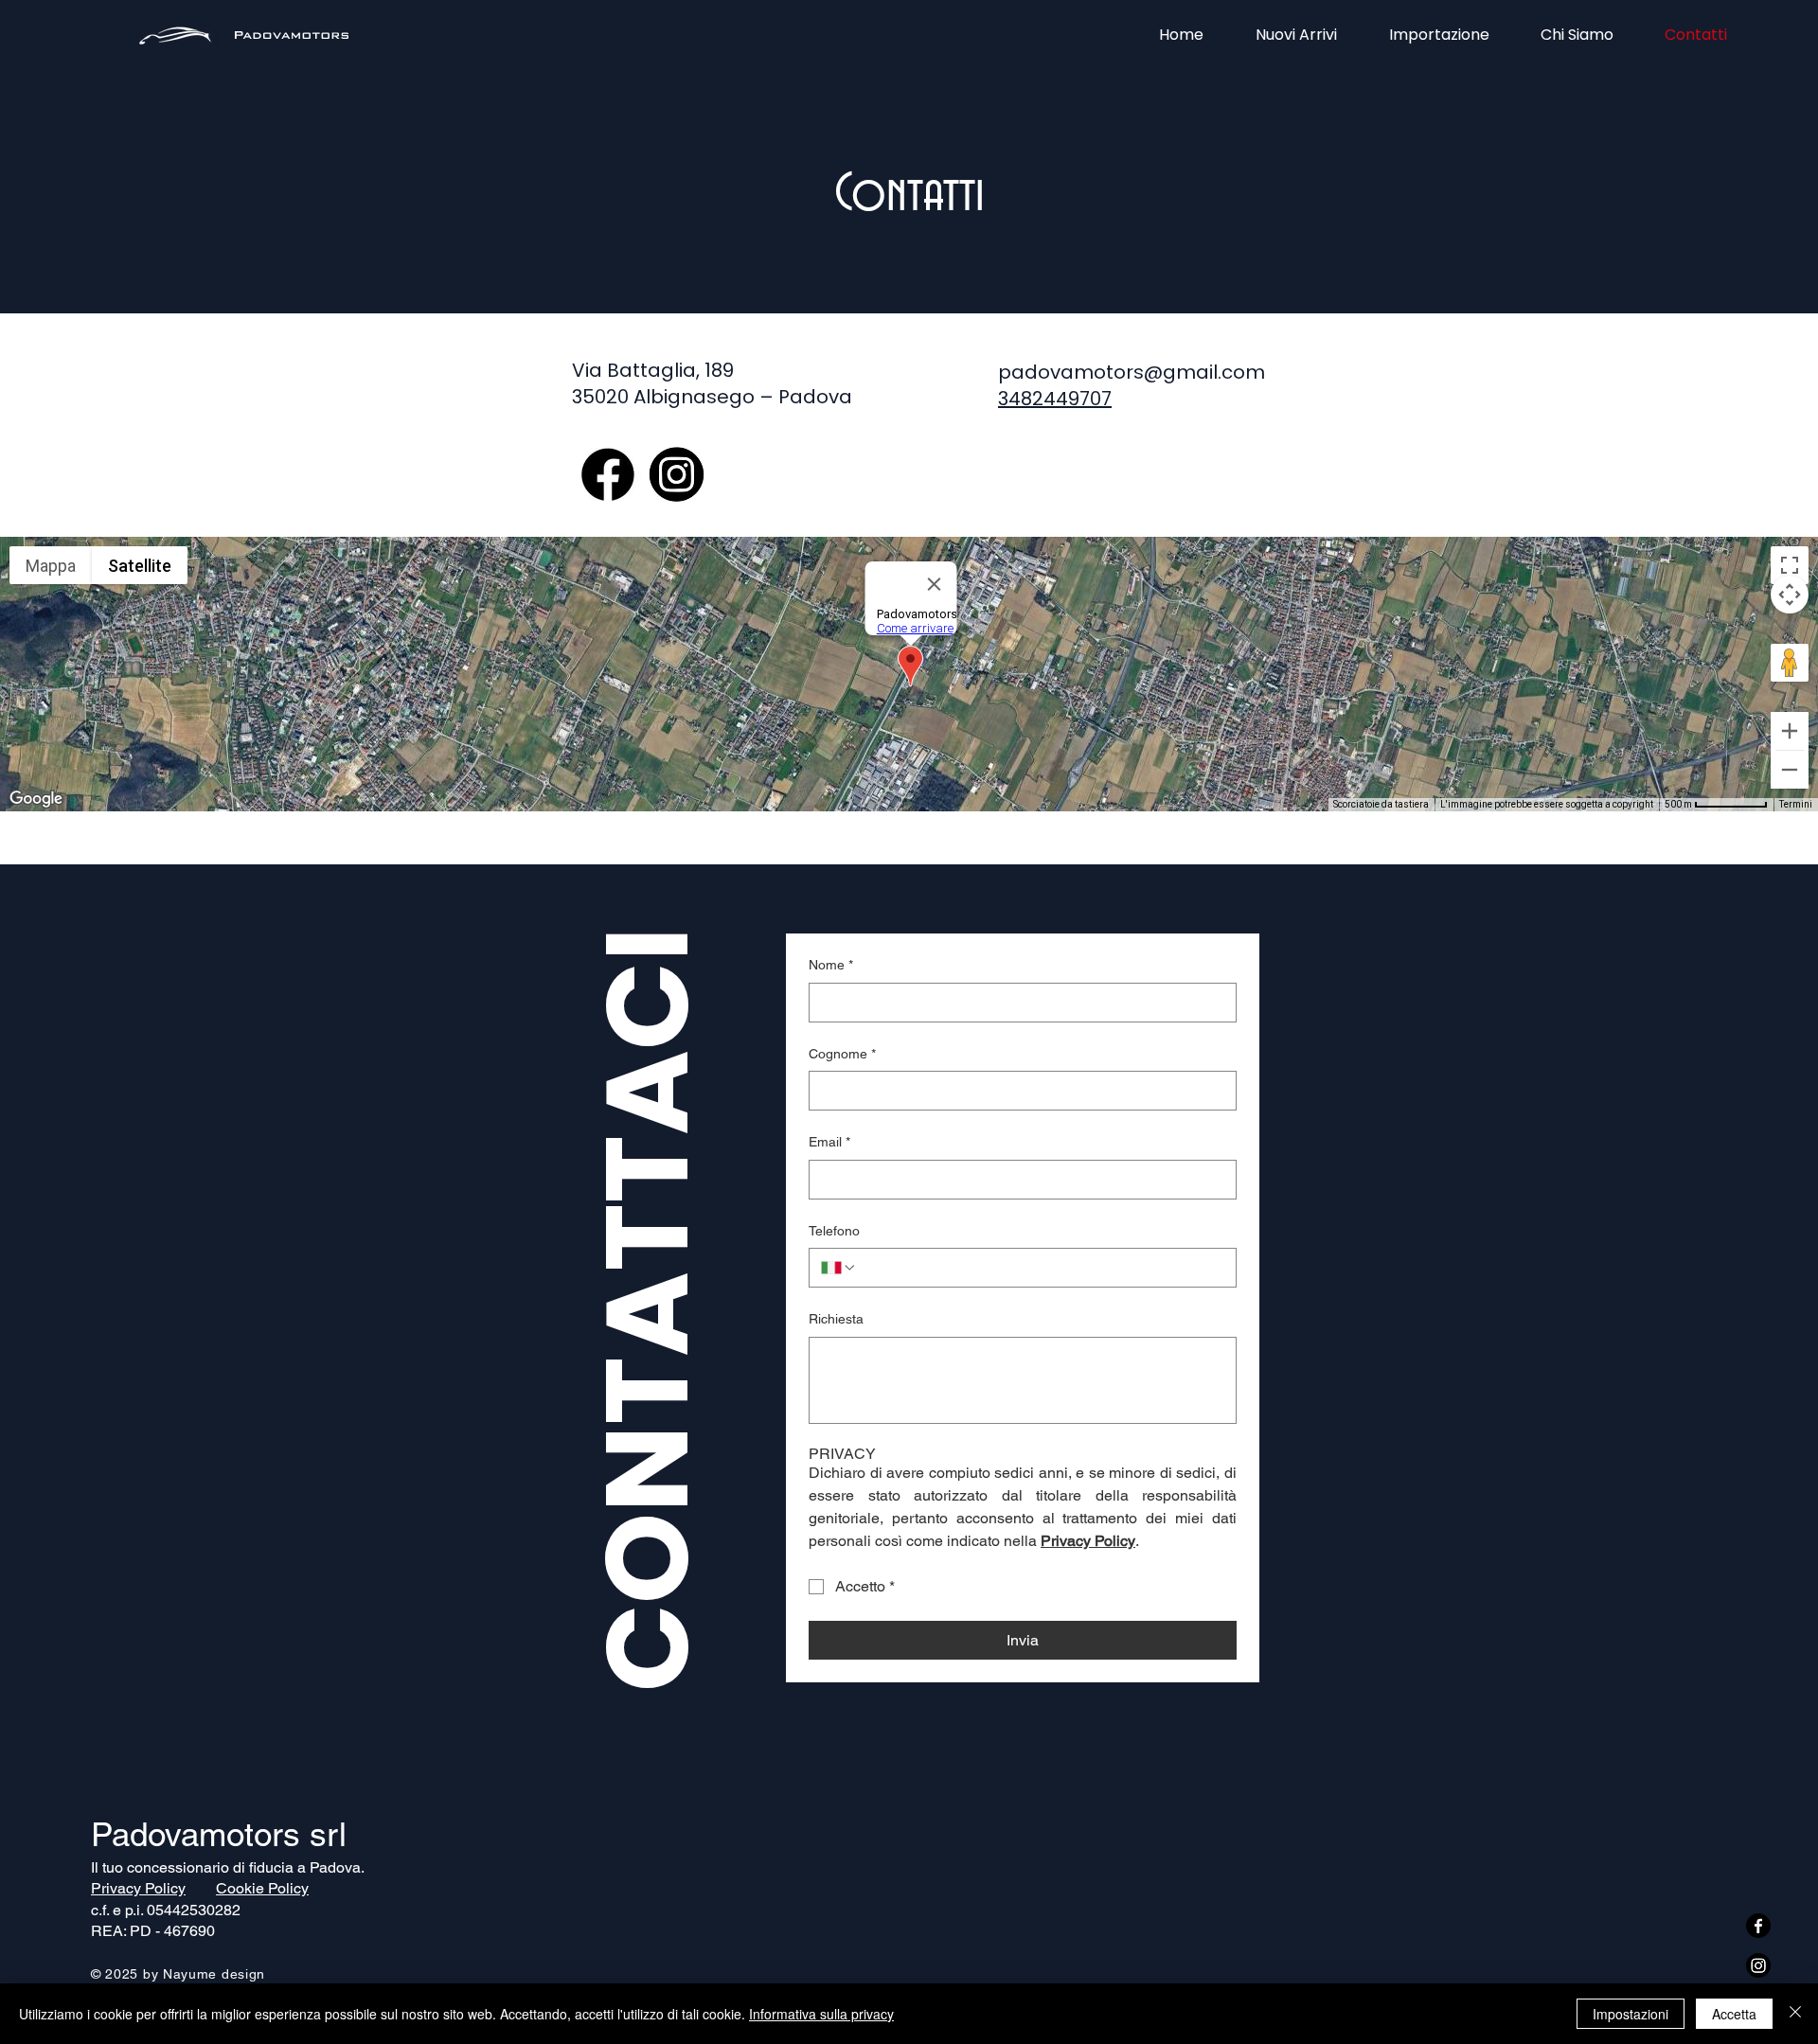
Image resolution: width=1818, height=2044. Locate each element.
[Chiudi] (1795, 2014)
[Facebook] (1758, 1926)
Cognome (842, 1054)
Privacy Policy (138, 1888)
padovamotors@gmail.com (1132, 372)
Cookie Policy (262, 1888)
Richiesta (836, 1319)
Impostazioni (1631, 2014)
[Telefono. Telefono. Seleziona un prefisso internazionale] (839, 1268)
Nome (831, 965)
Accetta (1734, 2014)
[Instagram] (1758, 1965)
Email (829, 1142)
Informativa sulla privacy (821, 2014)
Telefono (834, 1231)
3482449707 (1055, 399)
